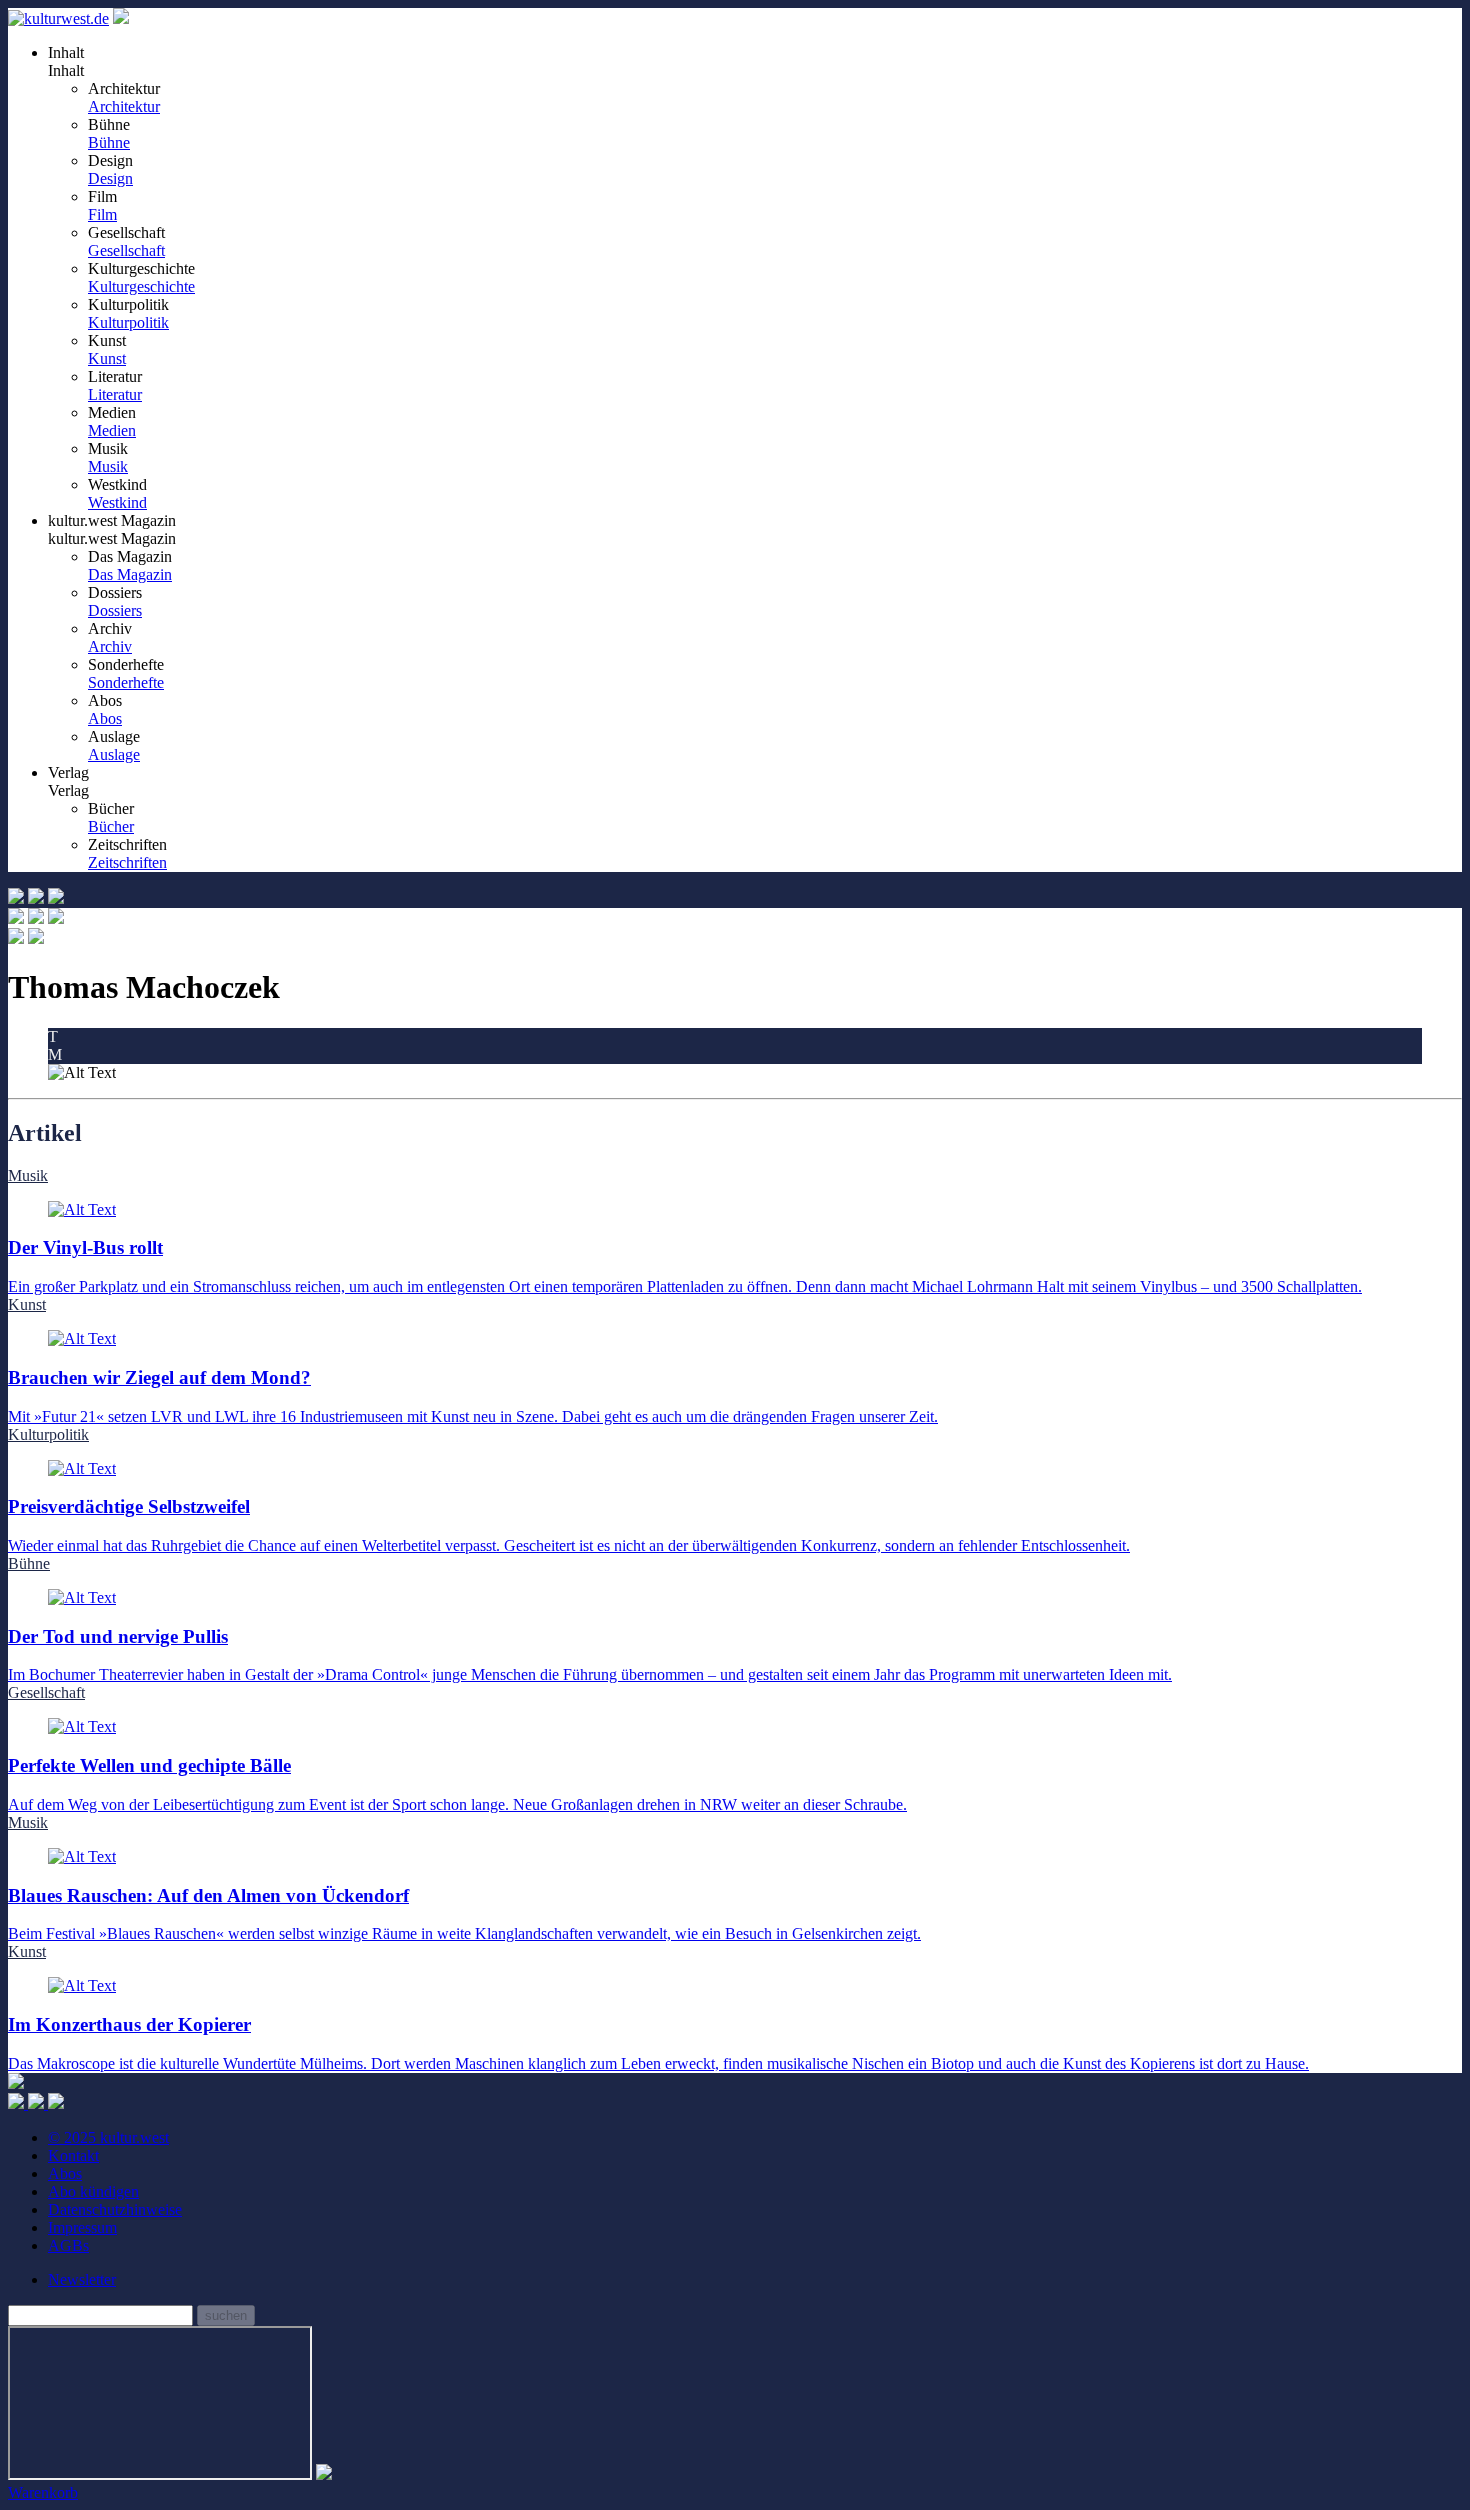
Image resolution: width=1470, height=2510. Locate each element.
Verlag (68, 790)
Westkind (117, 502)
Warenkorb (43, 2492)
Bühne (109, 142)
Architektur (124, 106)
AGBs (68, 2245)
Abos (105, 718)
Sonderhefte (126, 682)
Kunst (107, 358)
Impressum (82, 2227)
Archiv (110, 646)
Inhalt (66, 70)
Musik (108, 466)
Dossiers (115, 610)
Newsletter (82, 2279)
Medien (112, 430)
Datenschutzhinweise (115, 2209)
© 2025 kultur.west (108, 2137)
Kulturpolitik (128, 322)
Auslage (114, 754)
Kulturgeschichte (141, 286)
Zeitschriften (127, 862)
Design (110, 178)
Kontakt (73, 2155)
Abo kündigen (93, 2191)
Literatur (115, 394)
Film (102, 214)
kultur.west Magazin (112, 538)
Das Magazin (130, 574)
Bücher (111, 826)
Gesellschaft (126, 250)
